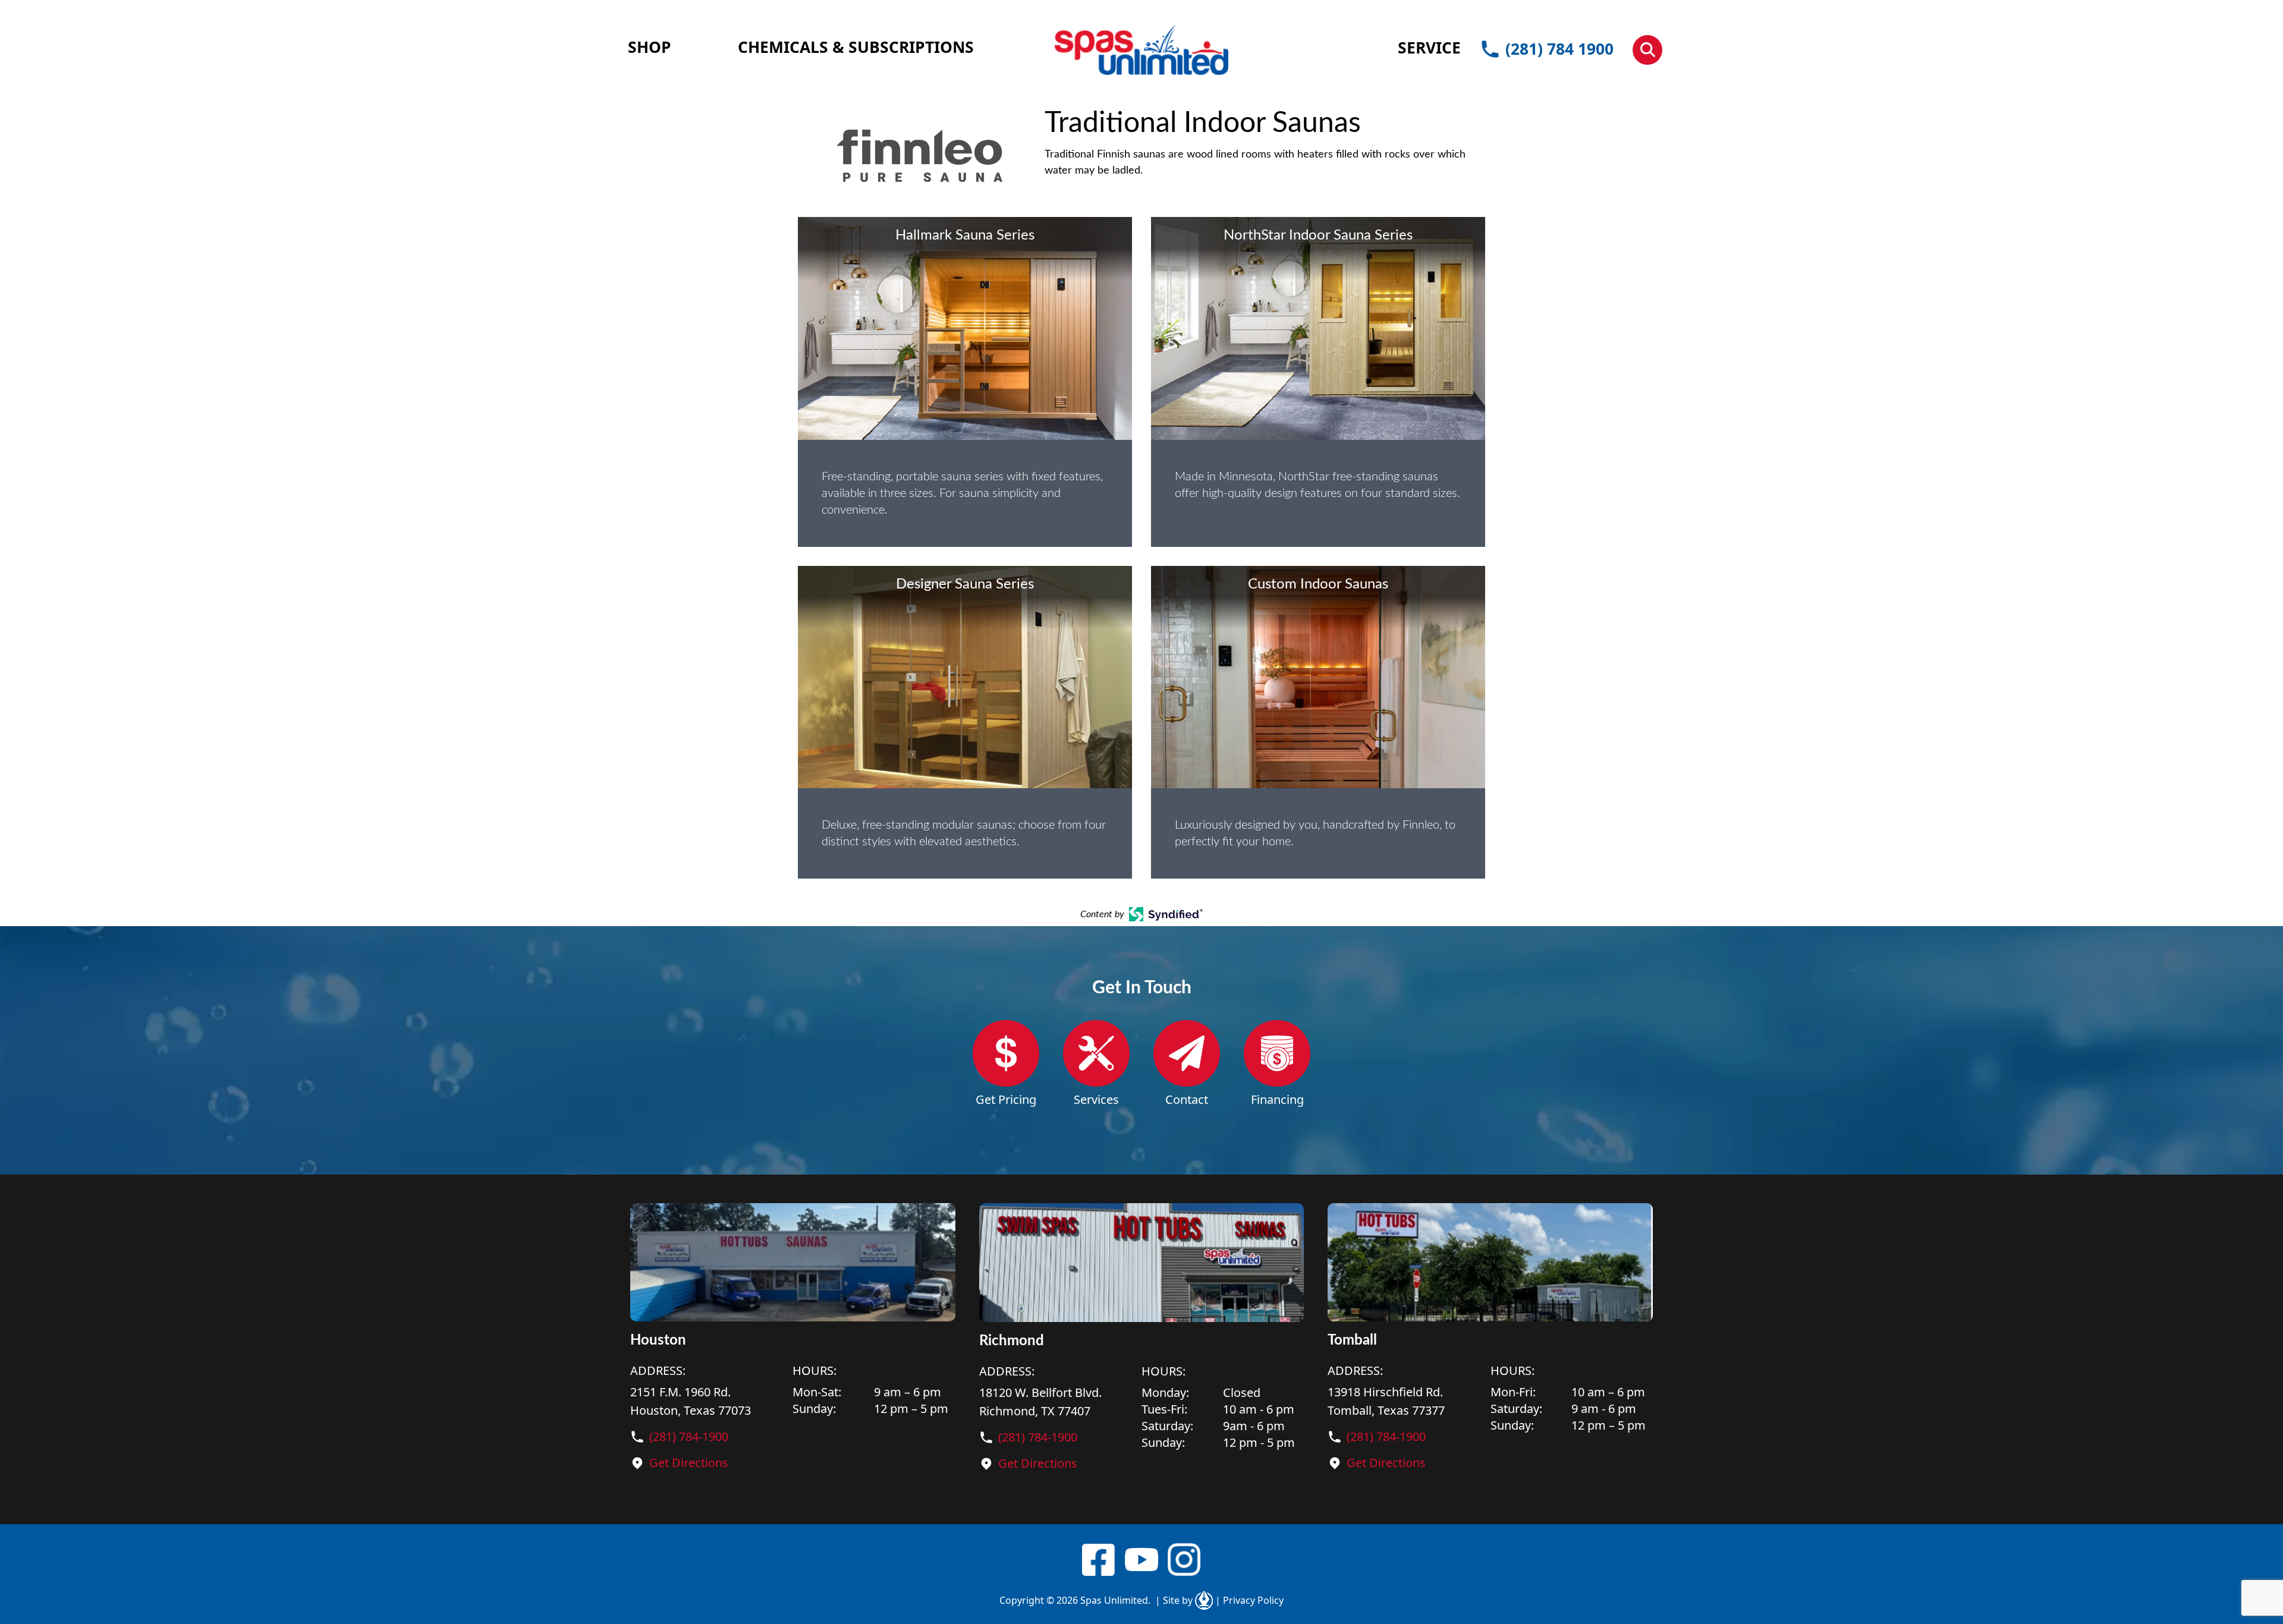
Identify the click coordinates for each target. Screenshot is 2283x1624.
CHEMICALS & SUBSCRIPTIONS (856, 47)
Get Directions (689, 1463)
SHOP (650, 47)
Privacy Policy (1249, 1600)
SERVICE (1429, 48)
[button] (1647, 50)
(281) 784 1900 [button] (1559, 49)
